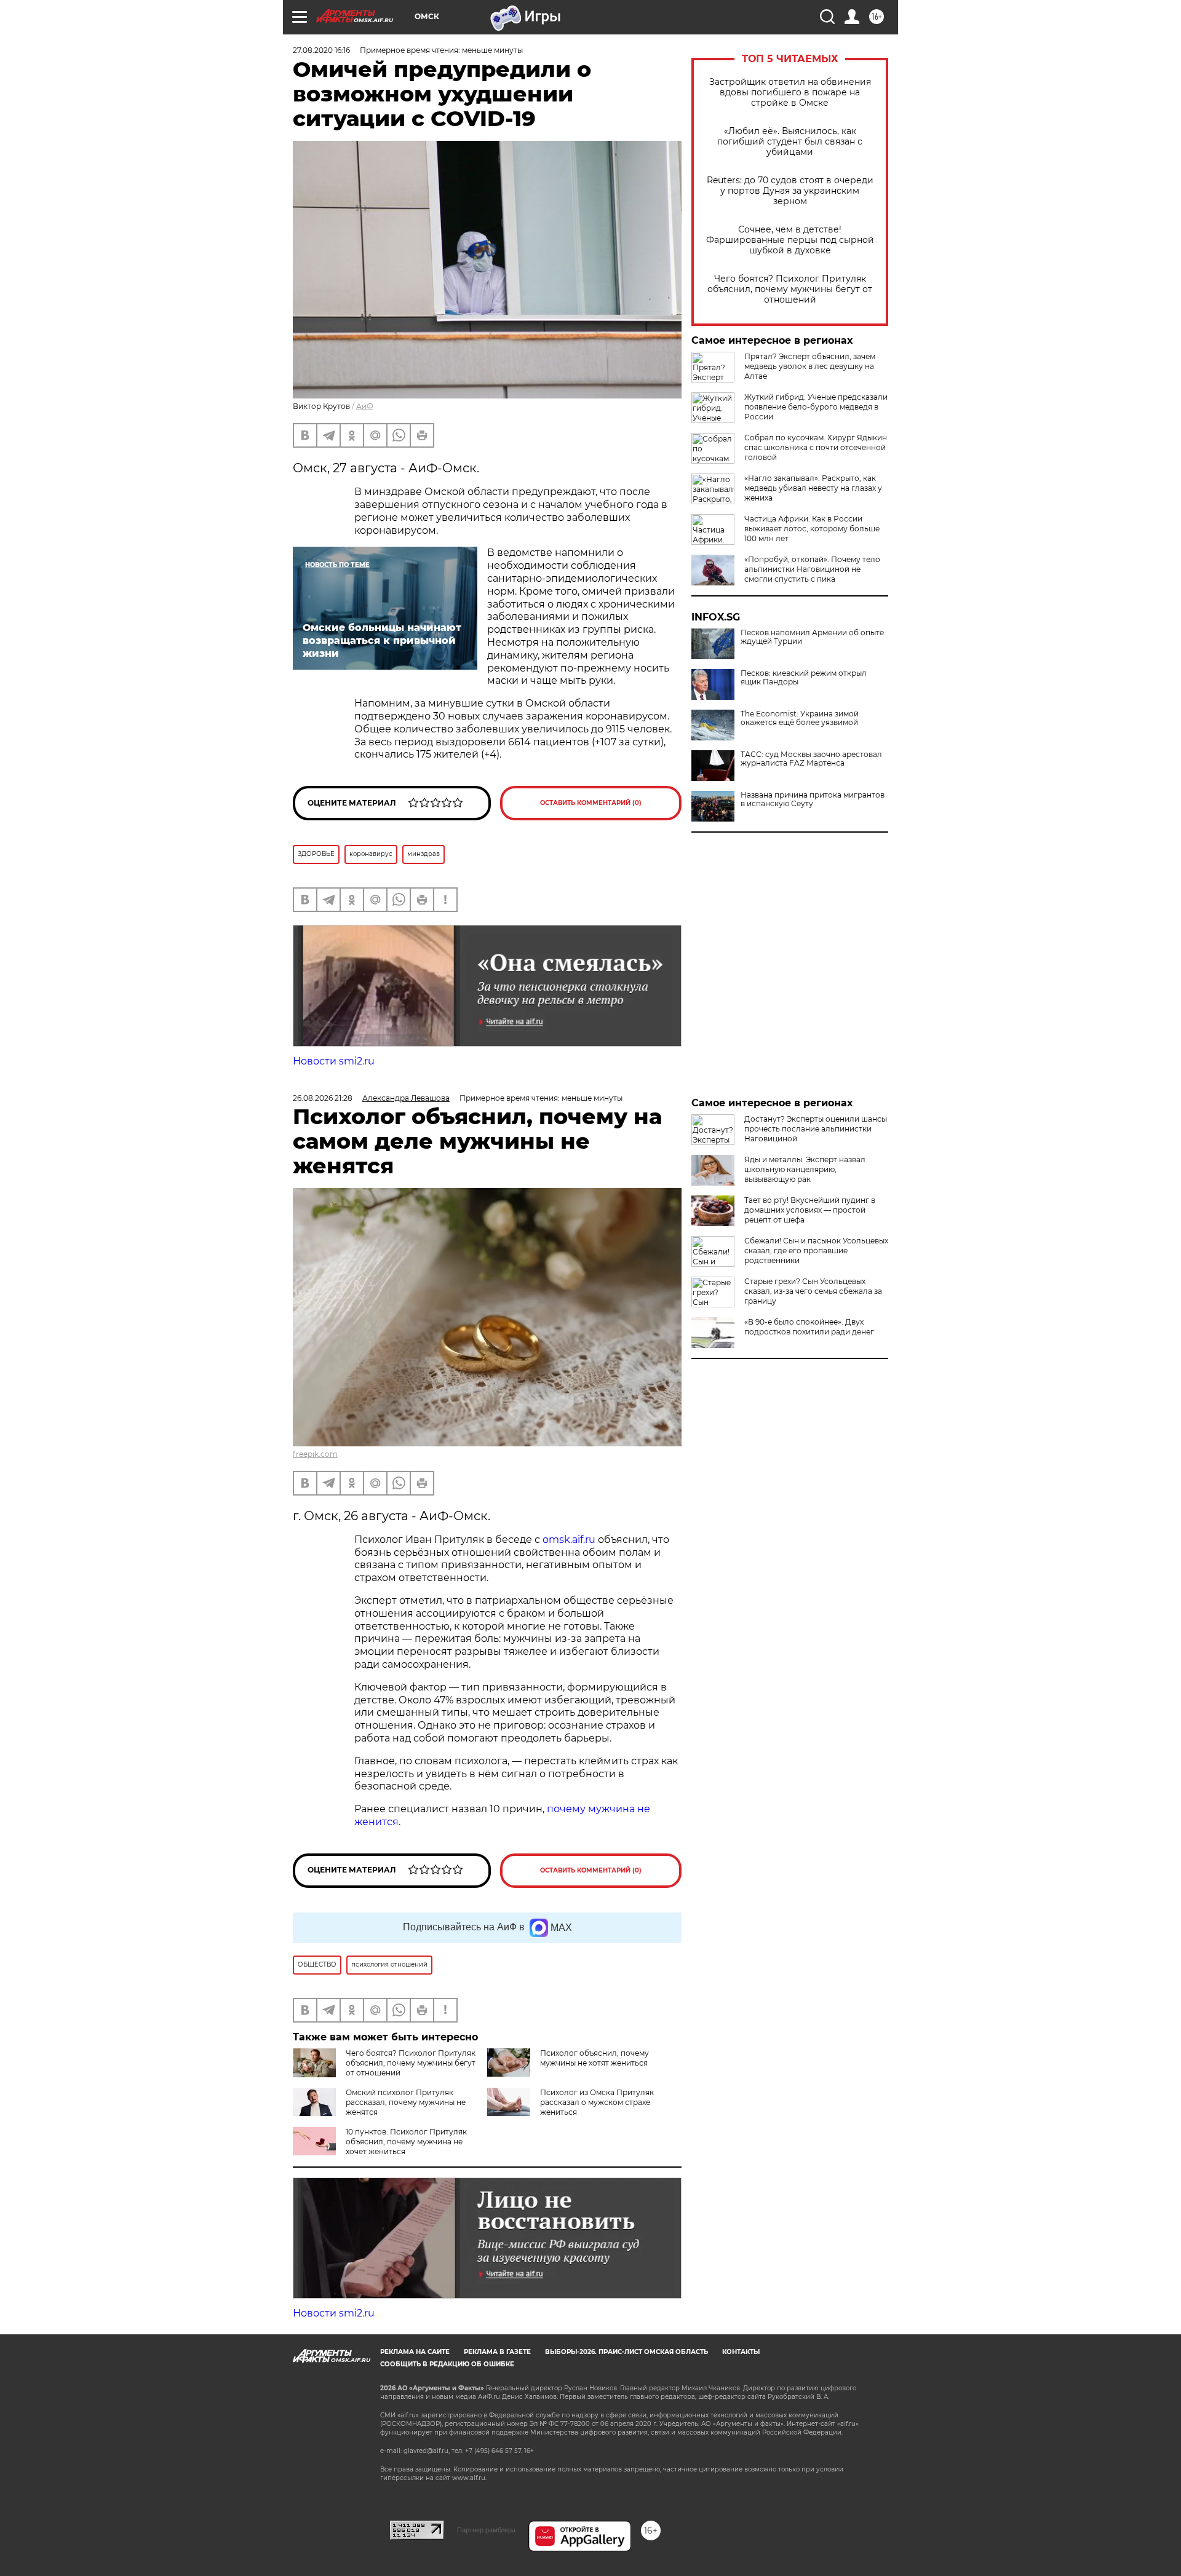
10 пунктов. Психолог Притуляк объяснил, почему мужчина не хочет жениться (406, 2142)
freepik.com (315, 1454)
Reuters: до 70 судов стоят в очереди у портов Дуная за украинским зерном (790, 191)
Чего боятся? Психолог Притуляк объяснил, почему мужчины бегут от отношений (790, 289)
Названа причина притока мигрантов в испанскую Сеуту (813, 799)
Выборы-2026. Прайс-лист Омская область (626, 2352)
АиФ (365, 406)
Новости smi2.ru (334, 1061)
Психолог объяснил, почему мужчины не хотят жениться (594, 2058)
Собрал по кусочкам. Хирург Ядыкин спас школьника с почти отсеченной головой (816, 447)
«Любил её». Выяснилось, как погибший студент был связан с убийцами (790, 142)
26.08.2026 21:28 (323, 1098)
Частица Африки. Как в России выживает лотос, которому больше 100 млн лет (812, 529)
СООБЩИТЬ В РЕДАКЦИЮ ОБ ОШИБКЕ (447, 2364)
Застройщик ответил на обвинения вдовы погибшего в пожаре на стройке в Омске (790, 93)
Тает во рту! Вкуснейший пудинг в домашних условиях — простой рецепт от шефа (810, 1210)
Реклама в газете (497, 2352)
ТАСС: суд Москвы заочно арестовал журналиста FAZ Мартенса (811, 759)
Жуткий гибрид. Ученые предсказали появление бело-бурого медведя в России (816, 407)
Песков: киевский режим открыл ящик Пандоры (804, 678)
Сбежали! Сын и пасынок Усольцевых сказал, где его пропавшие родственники (816, 1250)
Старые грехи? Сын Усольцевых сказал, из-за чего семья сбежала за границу (813, 1291)
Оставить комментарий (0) (591, 803)
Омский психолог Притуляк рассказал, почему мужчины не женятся (406, 2102)
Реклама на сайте (415, 2352)
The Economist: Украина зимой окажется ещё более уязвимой (800, 718)
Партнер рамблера (486, 2530)
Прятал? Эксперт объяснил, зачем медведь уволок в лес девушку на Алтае (810, 366)
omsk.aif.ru (569, 1540)
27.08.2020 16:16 (321, 50)
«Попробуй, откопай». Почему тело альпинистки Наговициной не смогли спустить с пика (812, 569)
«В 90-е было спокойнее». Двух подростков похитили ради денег (809, 1327)
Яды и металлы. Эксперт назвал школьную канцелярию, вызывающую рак (805, 1169)
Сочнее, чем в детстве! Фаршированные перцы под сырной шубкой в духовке (790, 240)
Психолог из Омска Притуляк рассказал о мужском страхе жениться (597, 2102)
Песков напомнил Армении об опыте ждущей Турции (812, 637)
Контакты (741, 2352)
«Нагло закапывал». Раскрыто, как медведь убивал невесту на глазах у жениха (813, 488)
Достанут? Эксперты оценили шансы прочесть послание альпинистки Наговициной (816, 1129)
